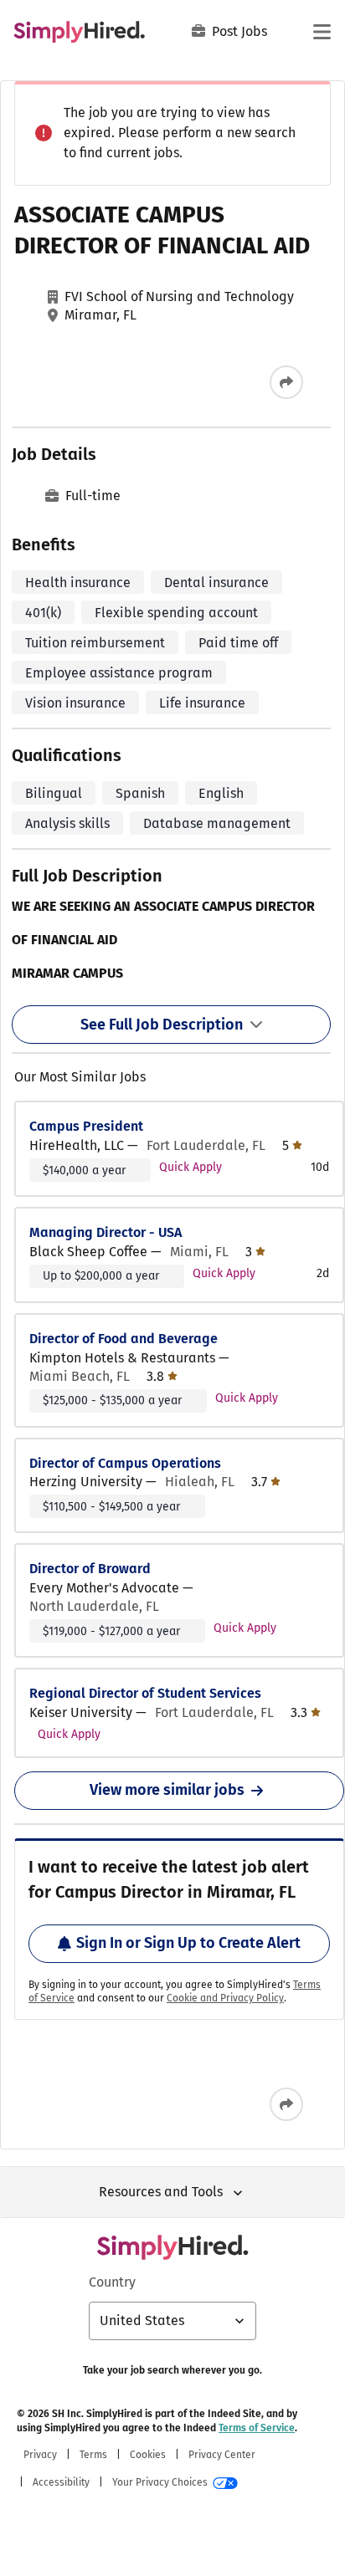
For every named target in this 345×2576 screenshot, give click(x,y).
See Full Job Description (162, 1025)
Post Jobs (239, 31)
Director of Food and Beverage (124, 1339)
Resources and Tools (161, 2192)
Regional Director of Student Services (145, 1693)
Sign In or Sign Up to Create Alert (188, 1943)
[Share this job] (286, 382)
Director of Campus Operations (125, 1463)
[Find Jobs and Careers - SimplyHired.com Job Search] (79, 32)
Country (112, 2282)
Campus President (86, 1126)
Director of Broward (90, 1569)
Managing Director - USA (106, 1232)
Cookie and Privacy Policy (225, 1998)
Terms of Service (257, 2428)
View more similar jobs (167, 1790)
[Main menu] (322, 32)
